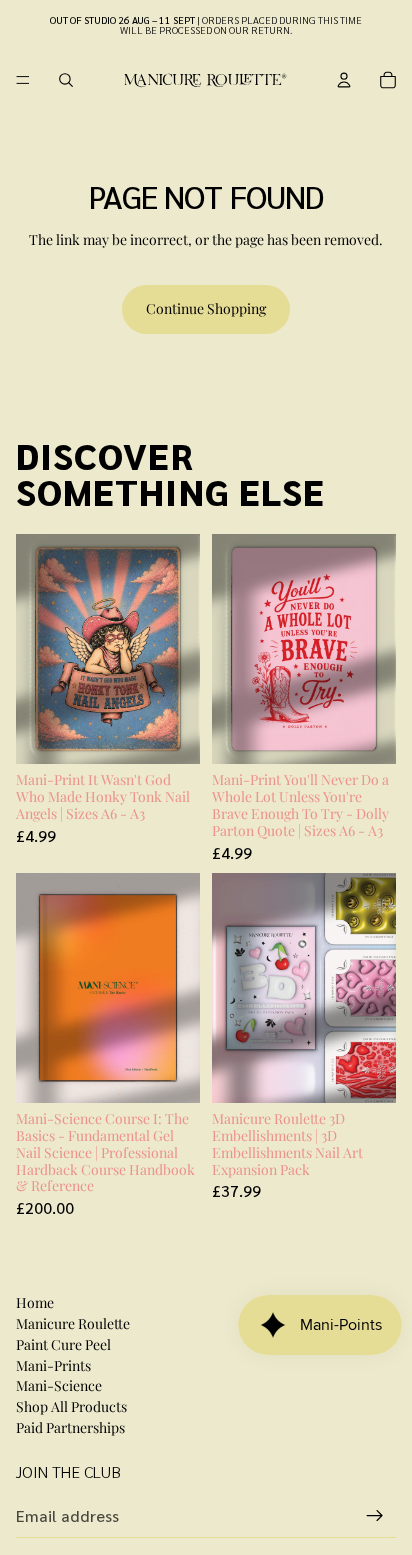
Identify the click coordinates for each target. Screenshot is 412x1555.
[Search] (66, 80)
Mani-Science (59, 1385)
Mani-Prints (53, 1365)
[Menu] (23, 80)
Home (35, 1302)
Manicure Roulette (73, 1323)
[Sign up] (375, 1516)
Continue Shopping (206, 308)
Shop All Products (71, 1406)
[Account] (344, 80)
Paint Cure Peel (63, 1344)
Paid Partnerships (70, 1427)
